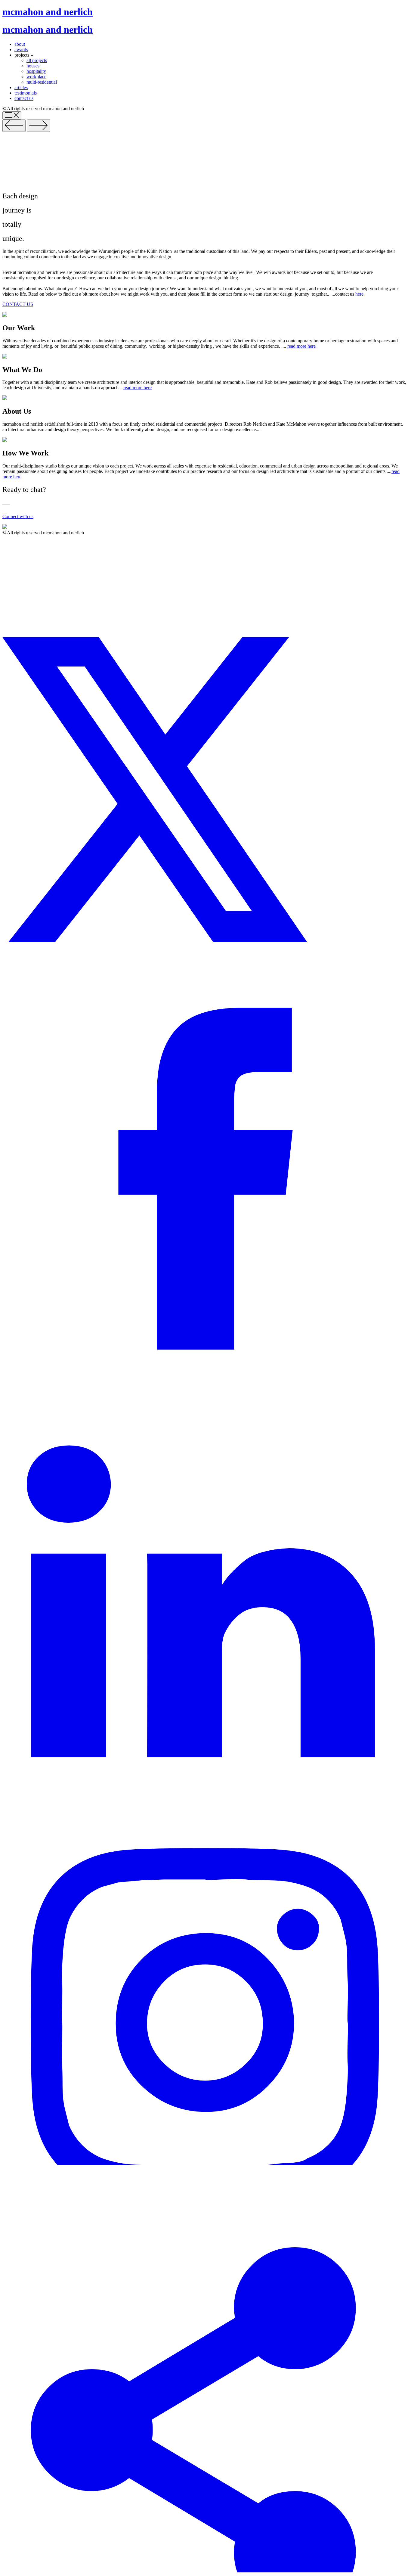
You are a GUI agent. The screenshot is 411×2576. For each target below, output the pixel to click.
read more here (301, 346)
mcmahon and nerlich (48, 12)
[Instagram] (205, 2163)
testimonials (26, 93)
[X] (205, 940)
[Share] (205, 2571)
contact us (24, 98)
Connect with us (18, 516)
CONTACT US (18, 304)
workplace (36, 77)
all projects (37, 60)
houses (33, 66)
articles (21, 87)
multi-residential (42, 82)
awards (21, 50)
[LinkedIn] (205, 1756)
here (359, 294)
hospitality (36, 71)
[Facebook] (205, 1348)
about (20, 44)
